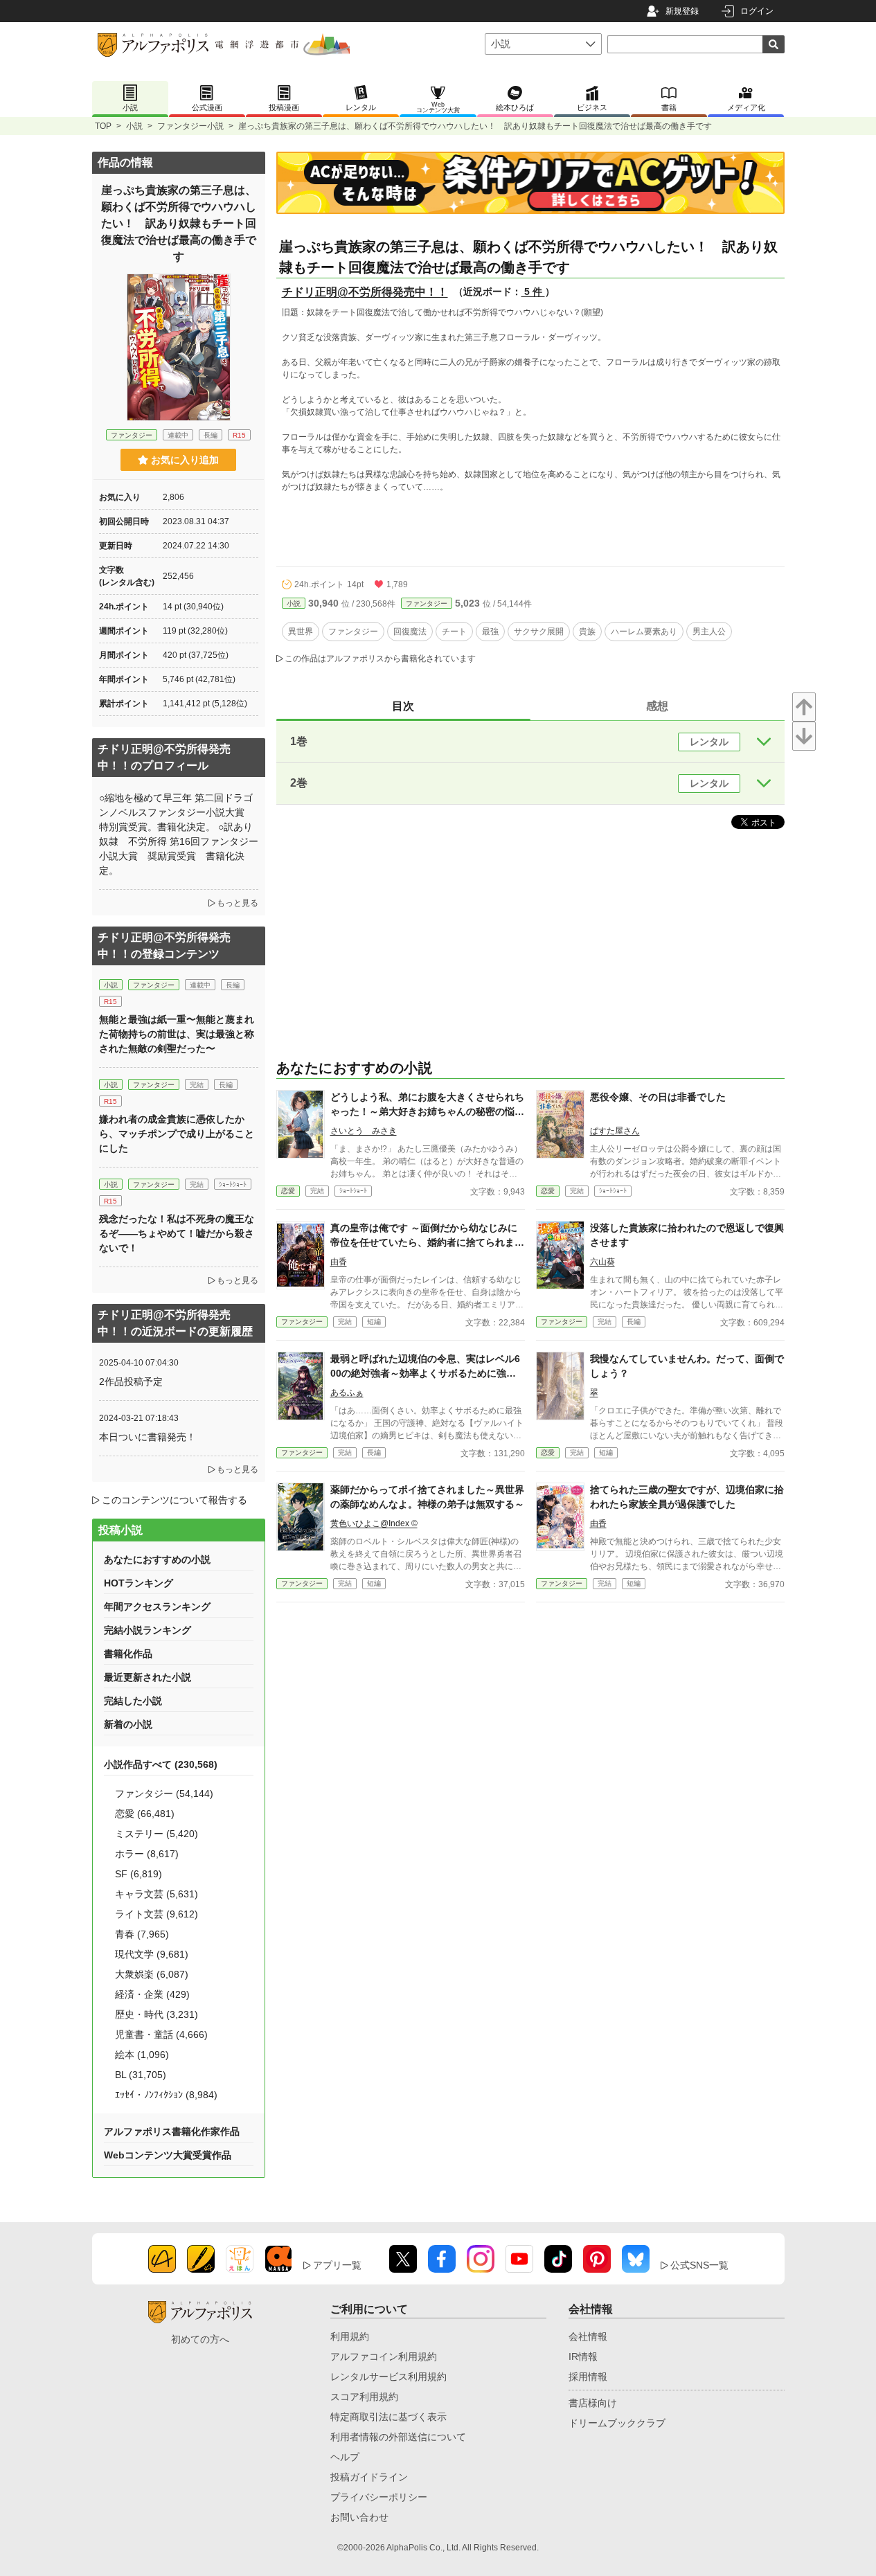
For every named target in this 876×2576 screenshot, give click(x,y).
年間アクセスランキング (157, 1607)
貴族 (587, 632)
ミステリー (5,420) (157, 1834)
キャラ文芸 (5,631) (157, 1894)
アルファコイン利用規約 (384, 2356)
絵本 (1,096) (142, 2055)
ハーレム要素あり (644, 632)
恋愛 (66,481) (145, 1814)
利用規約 (350, 2336)
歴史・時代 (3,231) (157, 2014)
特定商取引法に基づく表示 (388, 2417)
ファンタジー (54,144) (164, 1794)
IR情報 (583, 2356)
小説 (134, 126)
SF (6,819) (138, 1874)
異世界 (301, 632)
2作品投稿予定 (131, 1381)
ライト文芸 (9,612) (157, 1914)
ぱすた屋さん (615, 1131)
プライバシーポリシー (379, 2497)
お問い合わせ (359, 2517)
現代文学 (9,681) (152, 1954)
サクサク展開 (539, 632)
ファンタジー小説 (190, 126)
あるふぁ (347, 1393)
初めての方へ (200, 2339)
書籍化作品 (128, 1654)
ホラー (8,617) (147, 1854)
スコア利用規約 (364, 2397)
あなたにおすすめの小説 (157, 1559)
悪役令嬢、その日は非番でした (658, 1097)
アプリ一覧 (337, 2265)
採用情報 (588, 2377)
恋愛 (288, 1191)
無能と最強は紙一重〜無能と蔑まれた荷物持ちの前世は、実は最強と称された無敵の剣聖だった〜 (177, 1034)
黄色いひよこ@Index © (374, 1523)
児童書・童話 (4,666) (161, 2034)
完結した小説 (133, 1701)
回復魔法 (410, 632)
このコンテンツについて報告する (175, 1500)
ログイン (757, 11)
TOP (103, 126)
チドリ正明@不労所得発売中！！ (365, 292)
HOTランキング (138, 1583)
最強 (490, 632)
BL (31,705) (141, 2075)
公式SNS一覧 (699, 2265)
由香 (339, 1262)
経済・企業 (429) (152, 1994)
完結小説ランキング (148, 1630)
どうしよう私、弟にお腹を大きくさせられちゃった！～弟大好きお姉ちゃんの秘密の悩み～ (427, 1111)
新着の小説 (128, 1724)
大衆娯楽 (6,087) (152, 1974)
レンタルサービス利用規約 (388, 2377)
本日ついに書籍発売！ (148, 1437)
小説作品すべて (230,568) (161, 1764)
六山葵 (602, 1262)
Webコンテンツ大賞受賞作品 (168, 2155)
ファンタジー (427, 603)
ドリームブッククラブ (617, 2423)
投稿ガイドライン (369, 2477)
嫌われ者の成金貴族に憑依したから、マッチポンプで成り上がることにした (177, 1134)
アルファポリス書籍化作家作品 (172, 2131)
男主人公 (709, 632)
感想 (657, 706)
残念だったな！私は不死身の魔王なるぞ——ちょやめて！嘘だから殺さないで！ (177, 1233)
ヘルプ (345, 2457)
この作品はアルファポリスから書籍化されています (380, 659)
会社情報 (588, 2336)
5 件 (533, 292)
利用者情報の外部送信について (398, 2437)
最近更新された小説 (148, 1677)
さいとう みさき (364, 1131)
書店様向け (593, 2403)
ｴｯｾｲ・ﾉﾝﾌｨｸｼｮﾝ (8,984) (166, 2095)
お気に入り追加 (185, 460)
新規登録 (682, 11)
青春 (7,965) (142, 1934)
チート (454, 632)
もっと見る (238, 903)
